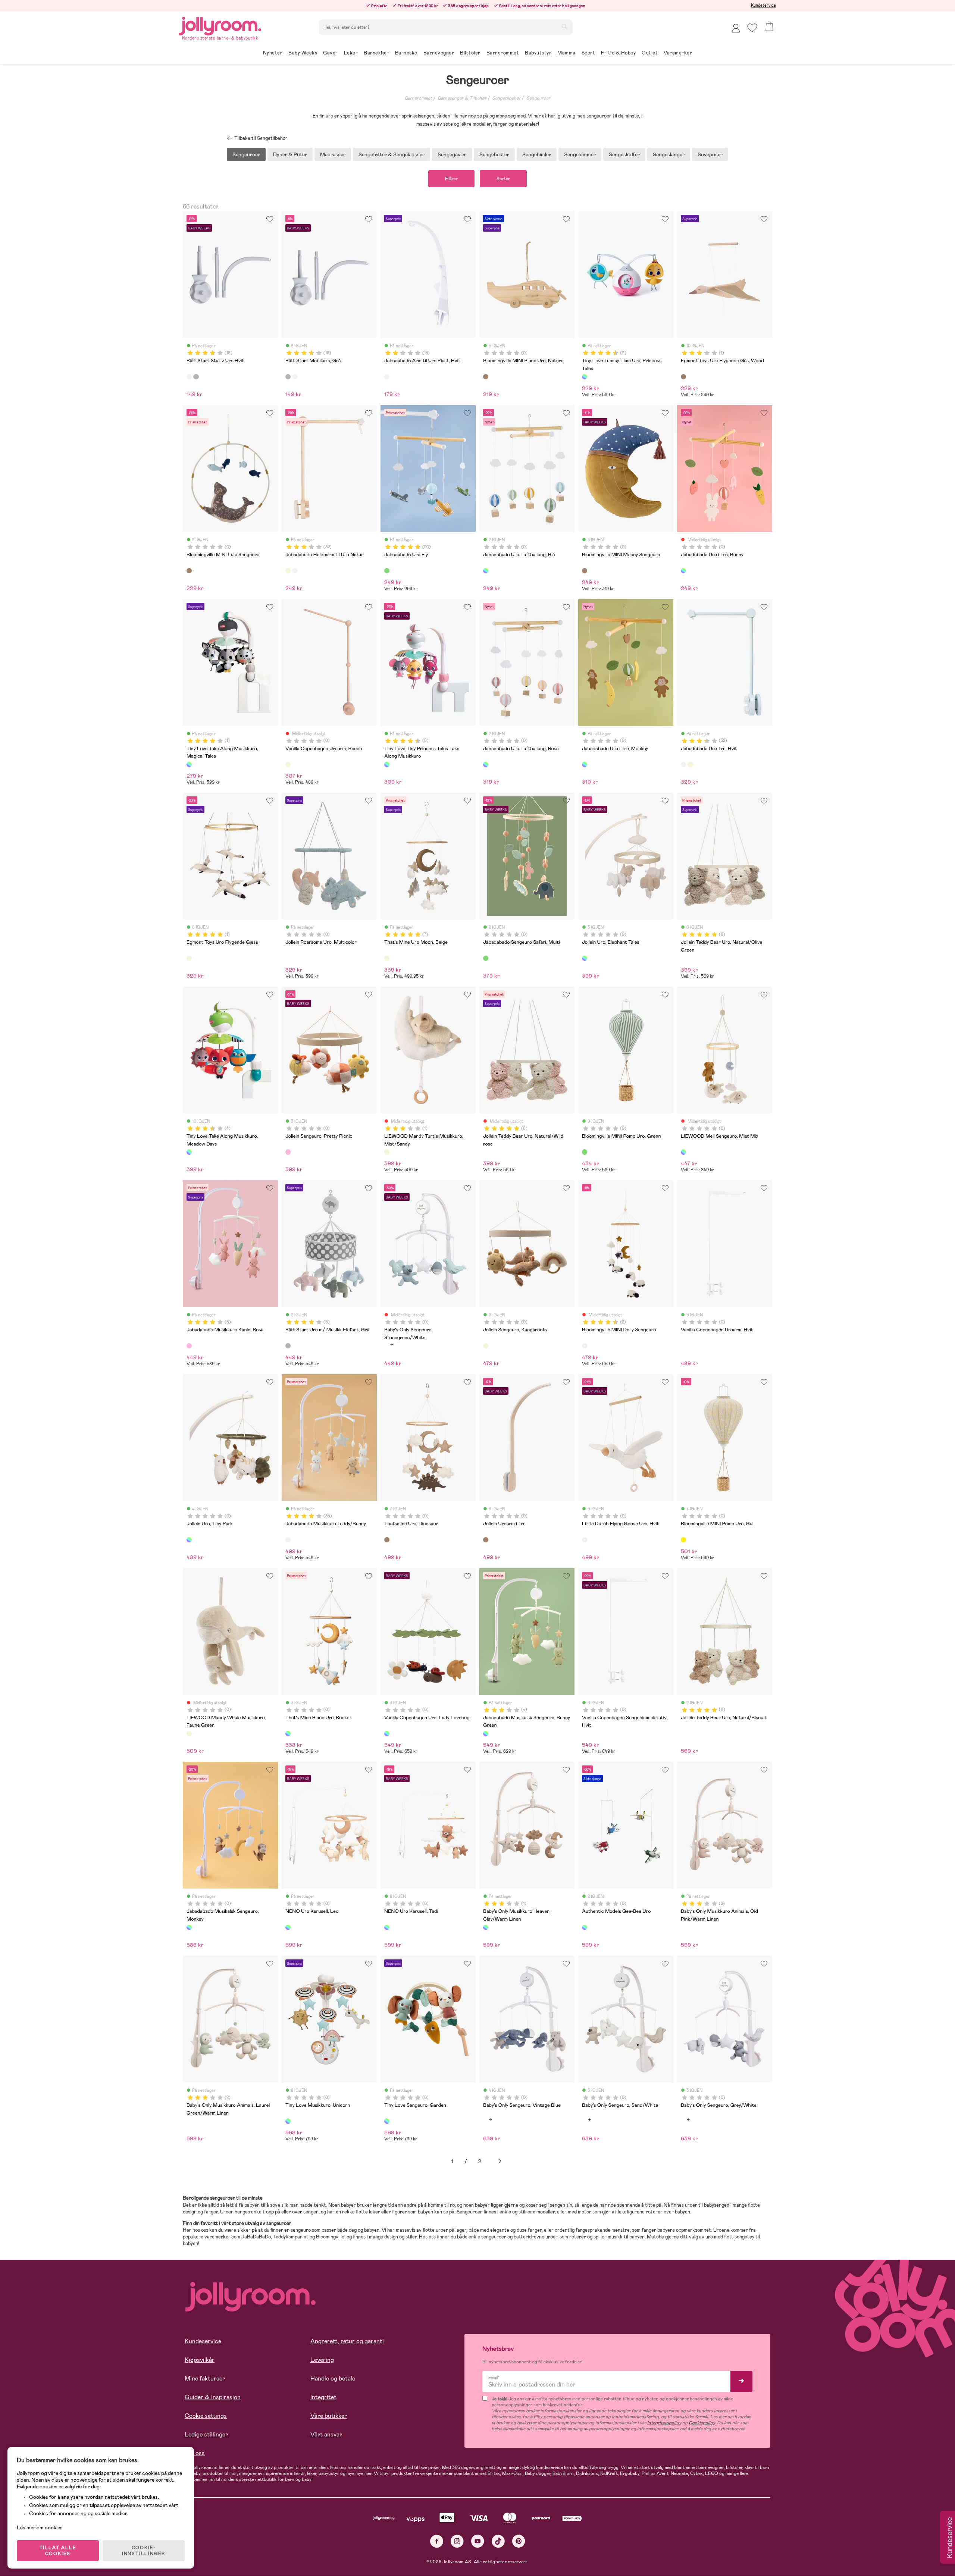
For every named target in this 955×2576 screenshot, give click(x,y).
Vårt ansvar (326, 2434)
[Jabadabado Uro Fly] (387, 571)
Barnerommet (418, 98)
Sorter (503, 179)
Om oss (195, 2453)
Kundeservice (763, 5)
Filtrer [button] (451, 179)
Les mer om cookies (40, 2528)
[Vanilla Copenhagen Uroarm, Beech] (288, 764)
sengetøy (744, 2237)
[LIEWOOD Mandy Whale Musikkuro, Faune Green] (189, 1733)
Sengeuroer (538, 98)
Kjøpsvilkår (200, 2360)
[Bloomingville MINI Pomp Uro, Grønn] (585, 1152)
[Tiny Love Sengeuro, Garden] (387, 2121)
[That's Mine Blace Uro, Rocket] (288, 1733)
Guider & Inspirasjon (213, 2397)
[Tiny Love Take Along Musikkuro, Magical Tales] (189, 764)
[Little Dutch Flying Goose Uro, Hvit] (585, 1540)
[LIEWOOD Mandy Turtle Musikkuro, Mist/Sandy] (387, 1152)
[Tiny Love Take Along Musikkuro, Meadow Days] (189, 1152)
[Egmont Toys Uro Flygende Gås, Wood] (683, 377)
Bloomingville (330, 2237)
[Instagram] (457, 2541)
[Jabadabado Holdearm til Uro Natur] (288, 571)
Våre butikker (329, 2416)
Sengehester (494, 154)
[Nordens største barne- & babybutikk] (220, 25)
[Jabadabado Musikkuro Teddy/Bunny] (288, 1540)
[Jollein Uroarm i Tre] (486, 1540)
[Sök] (564, 26)
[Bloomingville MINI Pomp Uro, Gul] (683, 1540)
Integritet (323, 2397)
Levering (322, 2360)
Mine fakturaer (205, 2378)
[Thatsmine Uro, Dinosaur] (387, 1540)
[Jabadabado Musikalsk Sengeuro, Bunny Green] (486, 1733)
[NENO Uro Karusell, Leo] (288, 1927)
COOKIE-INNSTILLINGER (144, 2551)
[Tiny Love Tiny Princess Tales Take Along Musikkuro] (387, 764)
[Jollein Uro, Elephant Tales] (585, 958)
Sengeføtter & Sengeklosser (392, 154)
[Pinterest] (519, 2541)
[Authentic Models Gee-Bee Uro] (585, 1927)
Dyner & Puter (290, 154)
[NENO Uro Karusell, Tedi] (387, 1927)
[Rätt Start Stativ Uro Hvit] (189, 377)
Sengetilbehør (506, 98)
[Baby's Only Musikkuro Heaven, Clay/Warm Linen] (486, 1927)
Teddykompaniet (291, 2237)
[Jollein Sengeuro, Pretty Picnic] (288, 1152)
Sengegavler (452, 154)
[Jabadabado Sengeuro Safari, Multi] (486, 958)
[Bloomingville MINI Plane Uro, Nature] (486, 377)
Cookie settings (206, 2416)
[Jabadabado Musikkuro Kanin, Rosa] (189, 1346)
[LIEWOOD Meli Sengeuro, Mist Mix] (683, 1152)
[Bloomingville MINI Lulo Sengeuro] (189, 571)
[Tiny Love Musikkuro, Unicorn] (288, 2121)
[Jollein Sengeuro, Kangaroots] (486, 1346)
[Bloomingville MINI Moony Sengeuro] (585, 571)
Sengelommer (580, 154)
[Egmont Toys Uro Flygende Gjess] (189, 958)
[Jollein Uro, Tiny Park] (189, 1540)
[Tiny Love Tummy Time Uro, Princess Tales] (585, 377)
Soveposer (710, 154)
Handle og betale (333, 2378)
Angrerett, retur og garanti (347, 2341)
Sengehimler (537, 154)
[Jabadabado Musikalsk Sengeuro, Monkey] (189, 1927)
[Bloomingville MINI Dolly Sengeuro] (585, 1346)
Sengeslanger (669, 154)
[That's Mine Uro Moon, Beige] (387, 958)
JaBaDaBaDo (256, 2237)
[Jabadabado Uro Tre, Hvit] (295, 571)
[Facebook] (437, 2541)
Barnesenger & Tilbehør (462, 98)
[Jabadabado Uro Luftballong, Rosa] (486, 764)
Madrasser (333, 154)
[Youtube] (478, 2541)
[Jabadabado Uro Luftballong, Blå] (486, 571)
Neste (500, 2161)
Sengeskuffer (624, 154)
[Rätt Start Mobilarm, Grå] (196, 377)
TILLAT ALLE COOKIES (58, 2551)
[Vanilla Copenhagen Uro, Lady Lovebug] (387, 1733)
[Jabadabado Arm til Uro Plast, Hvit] (387, 377)
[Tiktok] (498, 2541)
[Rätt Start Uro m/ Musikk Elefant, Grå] (288, 1346)
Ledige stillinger (206, 2434)
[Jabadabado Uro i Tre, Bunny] (683, 571)
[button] (752, 28)
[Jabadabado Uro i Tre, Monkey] (585, 764)
